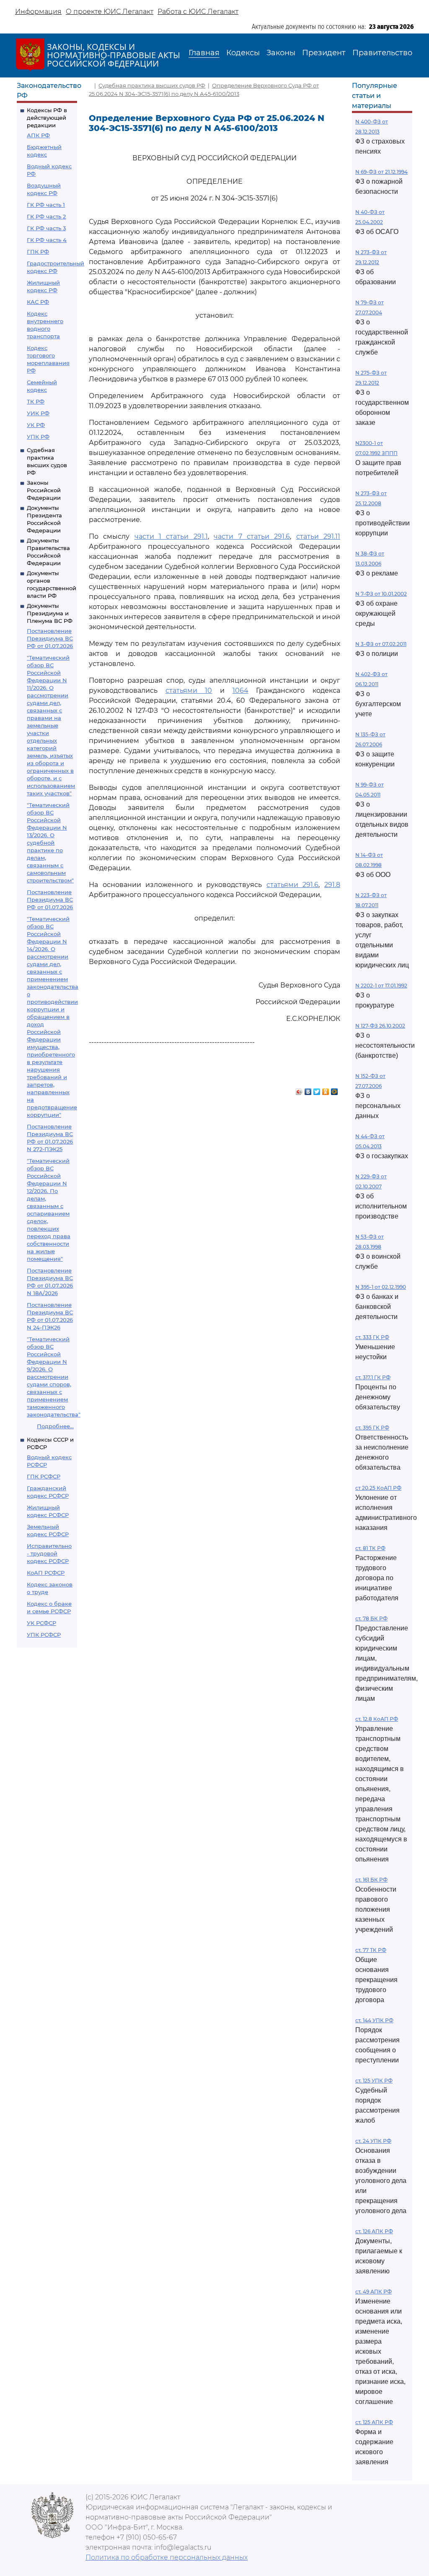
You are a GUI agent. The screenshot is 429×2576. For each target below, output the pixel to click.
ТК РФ (36, 401)
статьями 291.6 (293, 885)
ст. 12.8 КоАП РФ (377, 1719)
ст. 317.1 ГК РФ (373, 1377)
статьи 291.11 (318, 536)
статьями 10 (189, 690)
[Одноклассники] (326, 1090)
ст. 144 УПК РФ (374, 2020)
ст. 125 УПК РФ (374, 2081)
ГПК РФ (38, 252)
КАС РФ (38, 302)
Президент (324, 53)
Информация (38, 12)
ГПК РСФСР (44, 1476)
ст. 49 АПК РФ (373, 2292)
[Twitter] (317, 1090)
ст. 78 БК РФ (371, 1618)
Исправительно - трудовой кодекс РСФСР (49, 1553)
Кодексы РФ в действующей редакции (47, 118)
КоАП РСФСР (46, 1573)
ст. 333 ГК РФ (372, 1337)
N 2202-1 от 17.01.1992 (381, 986)
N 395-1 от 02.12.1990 (381, 1287)
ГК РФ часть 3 (46, 228)
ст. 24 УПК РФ (373, 2141)
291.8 (332, 885)
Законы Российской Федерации (44, 490)
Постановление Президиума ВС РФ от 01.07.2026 (50, 638)
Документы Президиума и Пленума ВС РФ (50, 613)
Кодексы (243, 53)
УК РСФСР (41, 1623)
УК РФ (36, 425)
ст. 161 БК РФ (371, 1880)
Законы (281, 53)
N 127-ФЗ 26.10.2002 (380, 1026)
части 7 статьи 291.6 (252, 536)
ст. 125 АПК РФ (374, 2422)
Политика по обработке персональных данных (167, 2557)
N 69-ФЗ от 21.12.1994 (381, 172)
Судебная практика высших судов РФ (152, 85)
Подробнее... (55, 1426)
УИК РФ (38, 413)
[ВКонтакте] (308, 1090)
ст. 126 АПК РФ (374, 2231)
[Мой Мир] (335, 1090)
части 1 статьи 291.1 (171, 536)
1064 (240, 690)
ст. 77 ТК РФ (371, 1950)
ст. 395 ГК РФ (372, 1428)
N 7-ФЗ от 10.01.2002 (381, 594)
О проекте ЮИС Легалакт (110, 12)
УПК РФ (38, 437)
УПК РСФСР (44, 1635)
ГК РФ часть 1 (46, 205)
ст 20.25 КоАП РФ (378, 1488)
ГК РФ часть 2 (46, 216)
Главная (204, 53)
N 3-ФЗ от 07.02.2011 (381, 644)
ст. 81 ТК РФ (370, 1548)
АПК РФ (38, 135)
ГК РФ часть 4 (47, 240)
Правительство (382, 53)
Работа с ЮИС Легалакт (198, 12)
